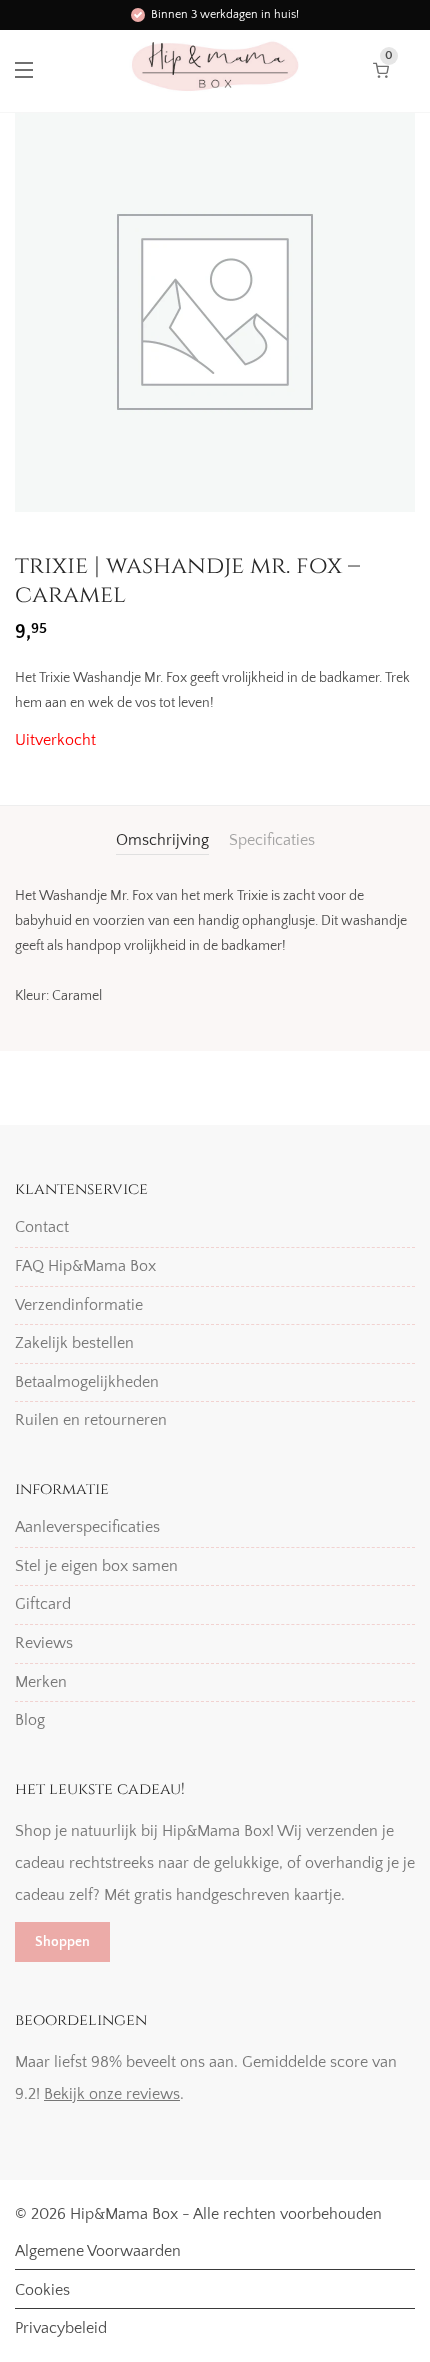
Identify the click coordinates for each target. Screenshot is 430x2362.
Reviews (44, 1643)
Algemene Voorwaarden (98, 2251)
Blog (30, 1720)
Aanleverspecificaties (87, 1527)
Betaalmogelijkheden (87, 1382)
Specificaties (272, 840)
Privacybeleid (61, 2328)
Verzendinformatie (79, 1305)
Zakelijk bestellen (74, 1343)
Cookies (42, 2290)
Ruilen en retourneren (91, 1420)
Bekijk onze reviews (112, 2094)
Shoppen (62, 1942)
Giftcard (43, 1604)
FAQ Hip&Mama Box (85, 1266)
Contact (42, 1227)
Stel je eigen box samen (96, 1566)
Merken (41, 1682)
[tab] (162, 840)
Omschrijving (162, 840)
